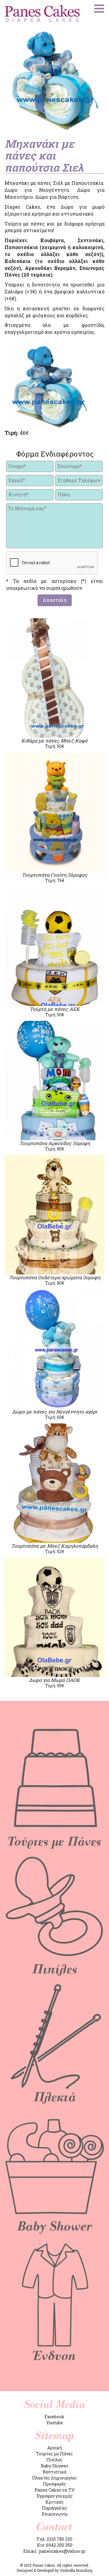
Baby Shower (55, 2466)
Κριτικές (55, 2502)
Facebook (54, 2417)
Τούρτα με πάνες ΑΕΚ (55, 1009)
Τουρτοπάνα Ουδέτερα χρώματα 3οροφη (55, 1277)
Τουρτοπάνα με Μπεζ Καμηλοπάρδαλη (54, 1546)
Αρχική (55, 2448)
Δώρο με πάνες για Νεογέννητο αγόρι (55, 1411)
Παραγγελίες (55, 2508)
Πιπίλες (54, 2460)
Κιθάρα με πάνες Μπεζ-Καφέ (54, 741)
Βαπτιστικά (54, 2472)
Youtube (55, 2423)
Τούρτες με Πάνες (54, 2454)
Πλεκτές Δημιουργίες (54, 2478)
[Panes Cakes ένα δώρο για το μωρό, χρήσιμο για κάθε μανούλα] (42, 14)
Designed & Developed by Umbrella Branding (54, 2570)
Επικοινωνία (55, 2514)
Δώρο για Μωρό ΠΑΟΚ (54, 1680)
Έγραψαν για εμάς (55, 2496)
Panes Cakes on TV (54, 2490)
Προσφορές (55, 2484)
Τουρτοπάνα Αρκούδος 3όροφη (55, 1143)
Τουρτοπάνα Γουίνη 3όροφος (55, 875)
